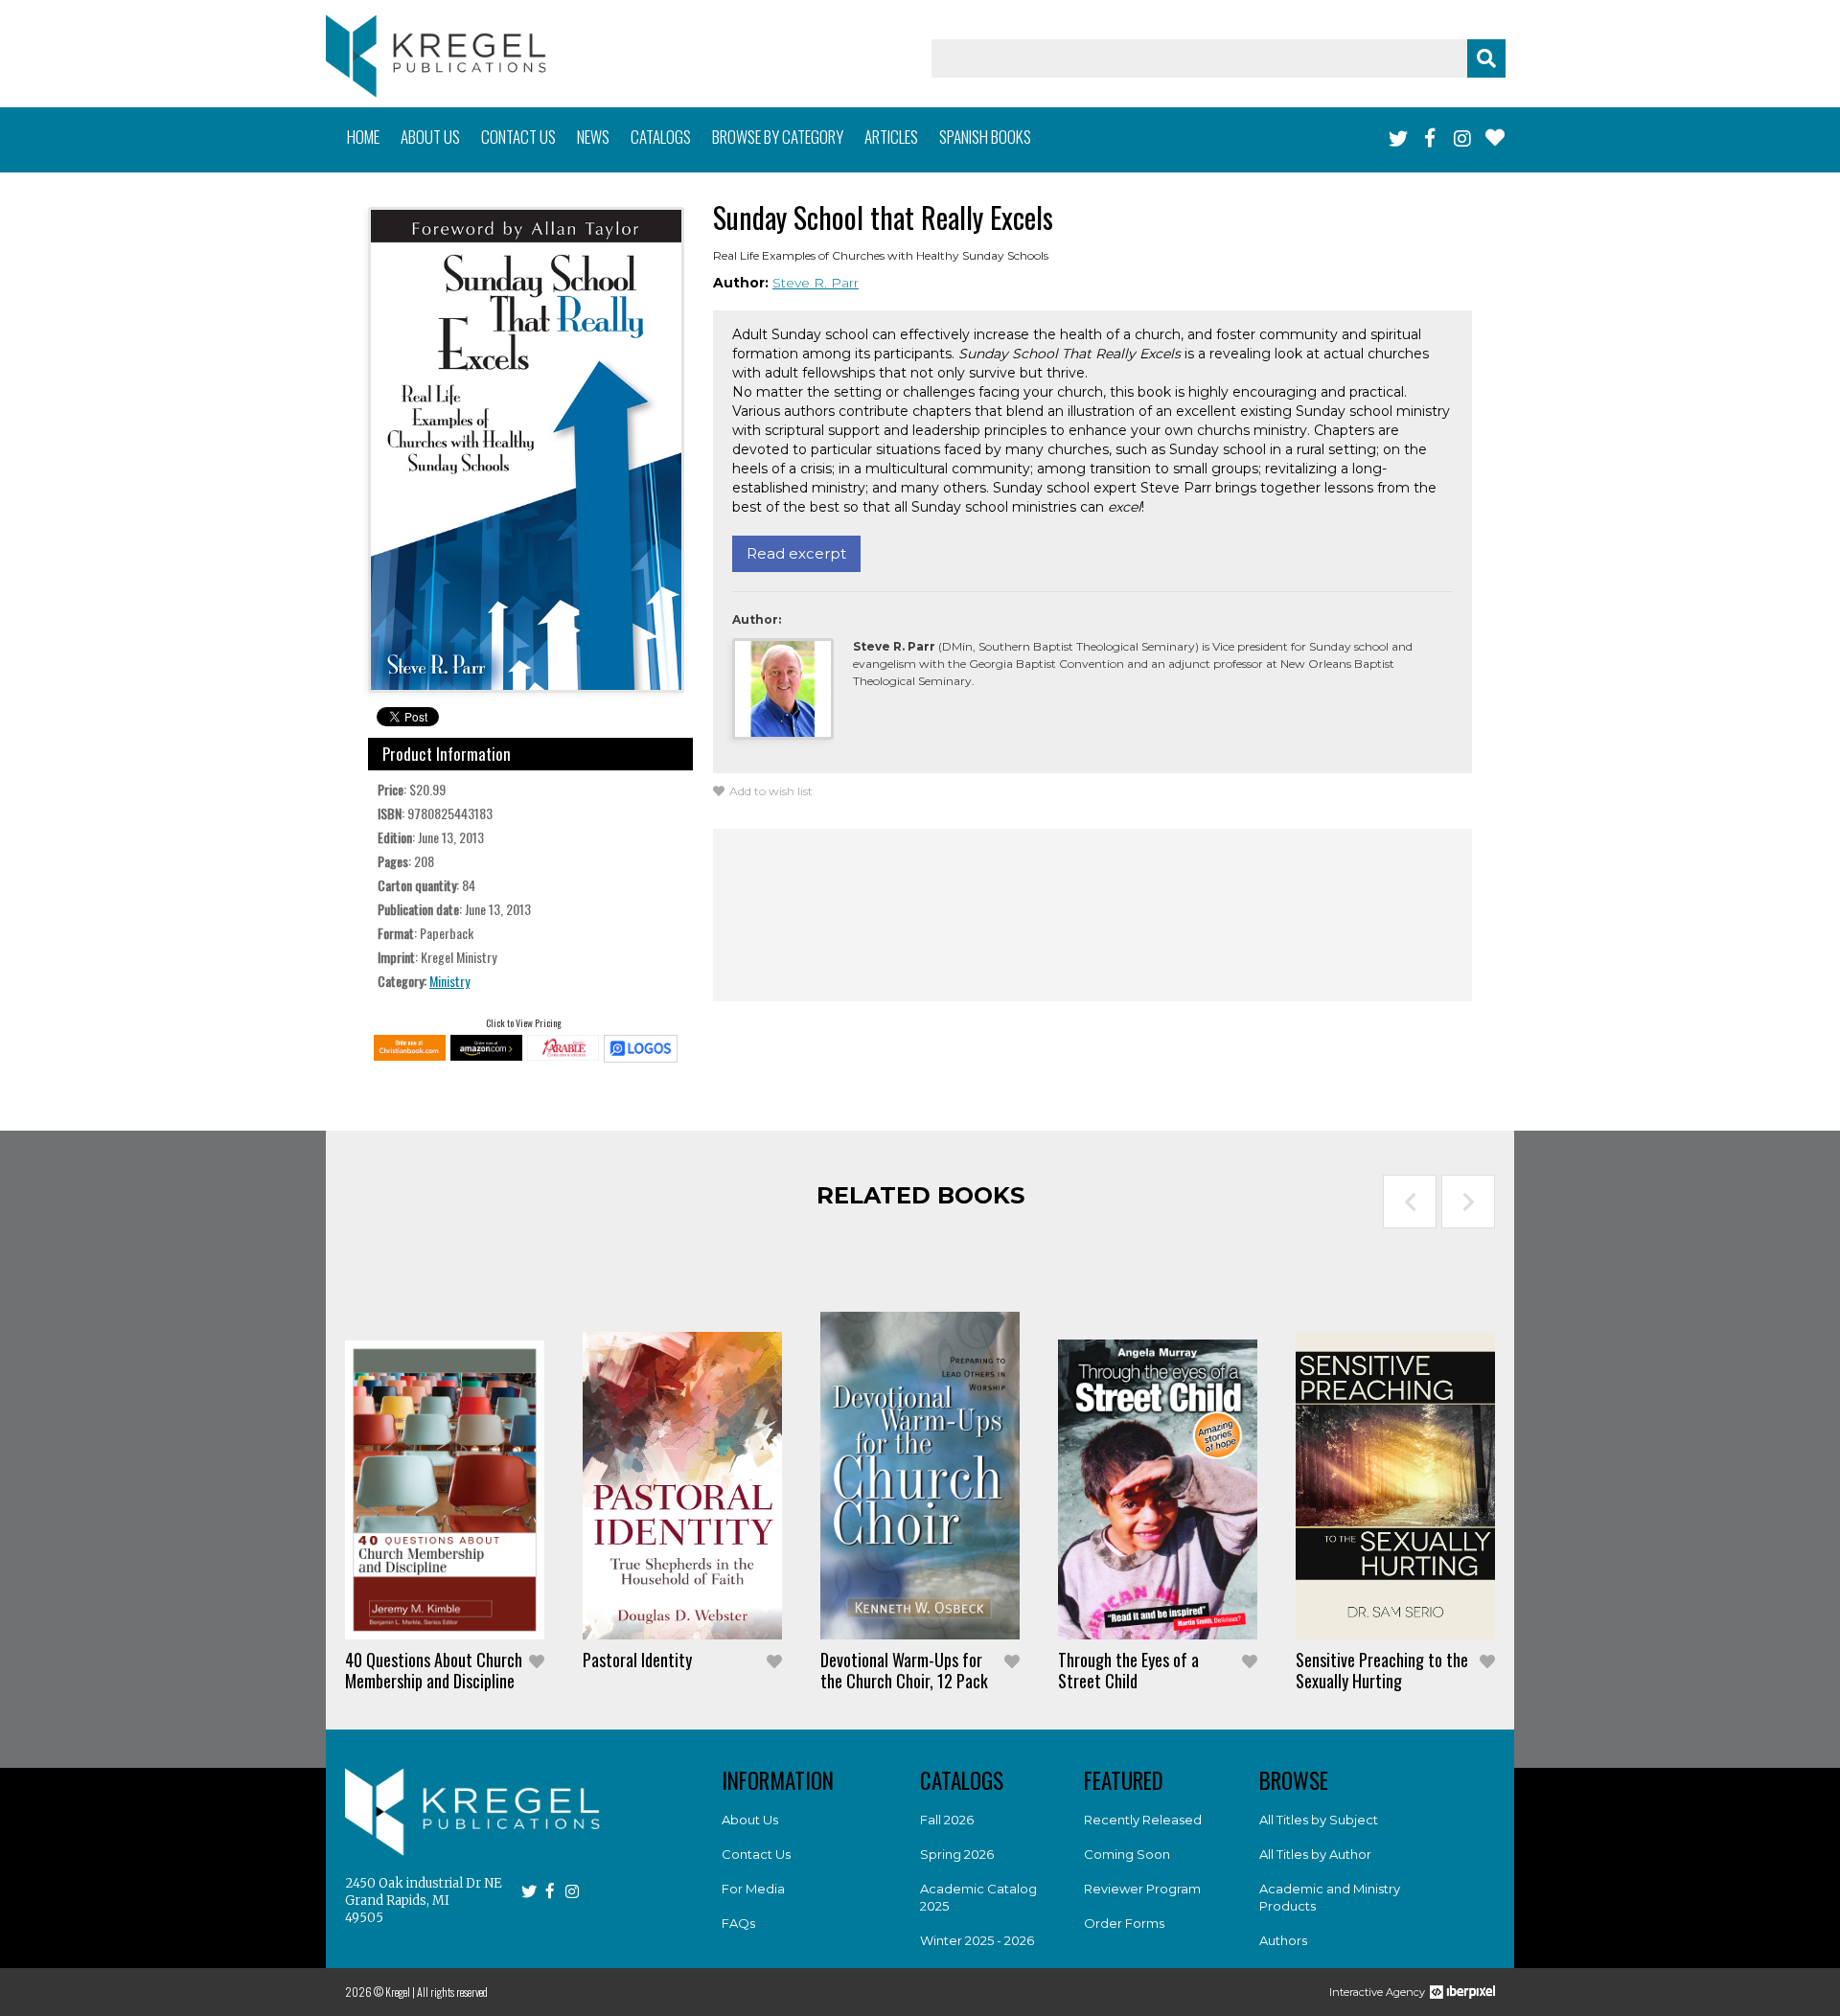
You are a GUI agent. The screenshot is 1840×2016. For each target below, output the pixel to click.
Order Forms (1124, 1923)
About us (430, 137)
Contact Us (756, 1854)
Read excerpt (796, 553)
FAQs (738, 1923)
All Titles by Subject (1319, 1820)
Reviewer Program (1142, 1889)
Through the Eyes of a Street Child (1128, 1670)
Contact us (518, 137)
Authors (1283, 1940)
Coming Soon (1127, 1854)
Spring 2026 (957, 1854)
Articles (891, 137)
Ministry (449, 981)
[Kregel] (436, 56)
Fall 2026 (947, 1820)
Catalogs (661, 137)
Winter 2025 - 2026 (977, 1940)
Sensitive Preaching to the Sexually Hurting (1382, 1670)
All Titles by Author (1315, 1854)
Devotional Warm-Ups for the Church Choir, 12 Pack (904, 1670)
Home (363, 137)
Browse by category (778, 137)
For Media (753, 1889)
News (593, 137)
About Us (750, 1820)
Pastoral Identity (637, 1660)
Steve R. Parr (816, 283)
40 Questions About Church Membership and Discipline (434, 1670)
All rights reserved (452, 1992)
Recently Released (1143, 1820)
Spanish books (985, 137)
